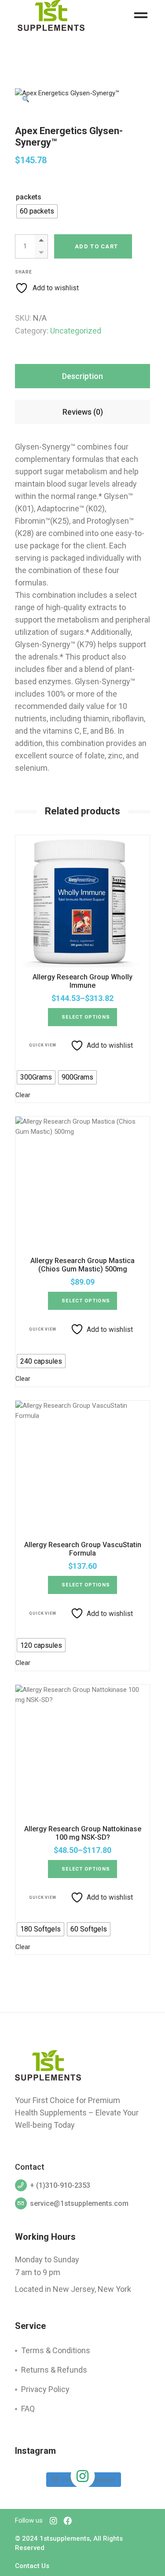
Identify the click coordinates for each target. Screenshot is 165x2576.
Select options (86, 1017)
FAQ (28, 2409)
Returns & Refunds (54, 2370)
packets (29, 197)
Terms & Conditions (56, 2350)
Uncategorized (76, 331)
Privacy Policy (45, 2389)
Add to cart (96, 246)
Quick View (43, 1045)
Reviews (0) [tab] (83, 412)
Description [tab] (82, 376)
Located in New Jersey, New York (73, 2289)
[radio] (37, 211)
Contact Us (32, 2566)
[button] (26, 99)
